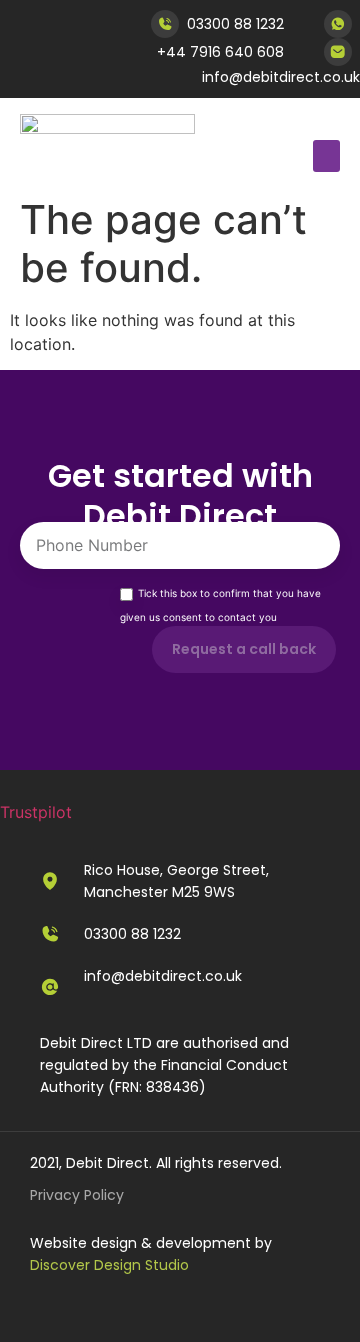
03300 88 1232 (235, 24)
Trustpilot (36, 812)
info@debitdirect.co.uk (281, 77)
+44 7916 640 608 (220, 52)
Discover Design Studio (109, 1265)
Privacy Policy (77, 1195)
